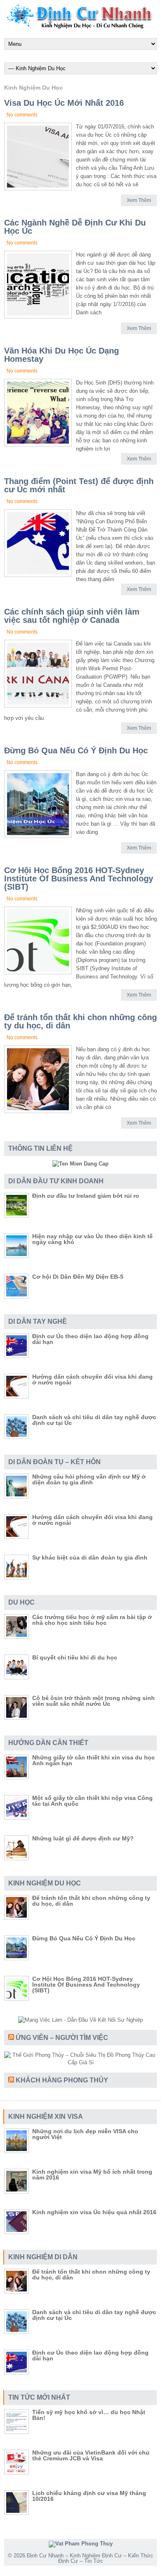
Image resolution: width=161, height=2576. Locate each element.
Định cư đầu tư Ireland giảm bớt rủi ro (86, 1196)
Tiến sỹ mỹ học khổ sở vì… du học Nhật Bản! (89, 2415)
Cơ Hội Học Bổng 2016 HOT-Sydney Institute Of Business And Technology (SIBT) (79, 878)
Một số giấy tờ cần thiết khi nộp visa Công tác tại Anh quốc (92, 1801)
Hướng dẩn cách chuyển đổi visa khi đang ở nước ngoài (92, 1379)
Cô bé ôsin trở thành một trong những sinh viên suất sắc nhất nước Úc (94, 1701)
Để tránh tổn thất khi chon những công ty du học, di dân (80, 1021)
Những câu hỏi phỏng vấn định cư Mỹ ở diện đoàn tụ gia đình (89, 1479)
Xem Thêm (139, 200)
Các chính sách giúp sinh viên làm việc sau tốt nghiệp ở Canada (72, 616)
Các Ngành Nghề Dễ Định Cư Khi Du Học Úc (75, 227)
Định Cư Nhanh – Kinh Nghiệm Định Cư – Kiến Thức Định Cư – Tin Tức (90, 2558)
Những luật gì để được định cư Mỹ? (83, 1838)
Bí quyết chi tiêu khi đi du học (75, 1657)
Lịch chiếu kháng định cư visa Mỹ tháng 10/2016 (89, 2496)
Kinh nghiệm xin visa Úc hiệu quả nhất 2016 (94, 2212)
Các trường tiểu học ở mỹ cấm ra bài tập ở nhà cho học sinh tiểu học (92, 1620)
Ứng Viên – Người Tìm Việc (62, 2038)
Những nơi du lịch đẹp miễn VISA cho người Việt (85, 2134)
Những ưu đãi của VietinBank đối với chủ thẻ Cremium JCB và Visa (91, 2455)
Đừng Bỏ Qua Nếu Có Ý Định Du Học (76, 750)
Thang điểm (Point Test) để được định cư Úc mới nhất (79, 485)
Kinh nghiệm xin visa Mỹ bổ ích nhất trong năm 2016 (92, 2175)
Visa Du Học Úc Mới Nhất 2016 (64, 103)
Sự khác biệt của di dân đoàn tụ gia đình (90, 1557)
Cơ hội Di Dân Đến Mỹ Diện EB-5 (78, 1277)
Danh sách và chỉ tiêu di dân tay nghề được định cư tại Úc (94, 1420)
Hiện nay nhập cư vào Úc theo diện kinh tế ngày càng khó (92, 1239)
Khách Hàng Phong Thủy (62, 2080)
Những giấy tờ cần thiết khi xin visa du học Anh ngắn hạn (94, 1760)
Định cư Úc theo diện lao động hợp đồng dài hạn (90, 1339)
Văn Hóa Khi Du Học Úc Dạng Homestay (62, 355)
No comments (22, 115)
